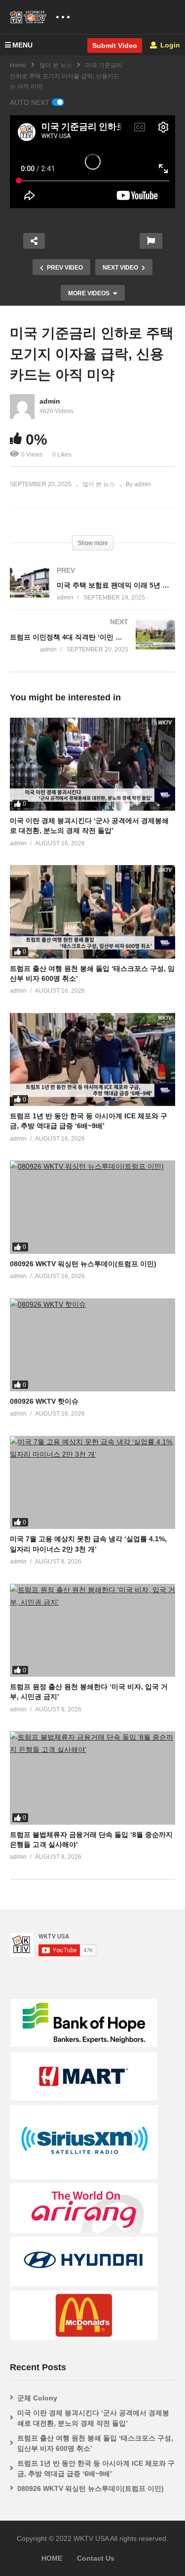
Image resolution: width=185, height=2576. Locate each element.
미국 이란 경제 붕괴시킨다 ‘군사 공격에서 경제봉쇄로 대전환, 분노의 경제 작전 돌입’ (93, 2418)
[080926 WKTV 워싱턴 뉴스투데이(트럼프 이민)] (92, 1207)
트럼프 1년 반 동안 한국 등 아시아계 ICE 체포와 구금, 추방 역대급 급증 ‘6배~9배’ (96, 2468)
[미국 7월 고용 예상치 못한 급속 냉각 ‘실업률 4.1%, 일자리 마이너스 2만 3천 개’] (92, 1482)
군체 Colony (37, 2398)
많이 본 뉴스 (56, 65)
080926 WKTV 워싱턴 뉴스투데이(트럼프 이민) (83, 1264)
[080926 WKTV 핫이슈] (92, 1345)
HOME (52, 2558)
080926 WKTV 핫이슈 (44, 1401)
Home (18, 65)
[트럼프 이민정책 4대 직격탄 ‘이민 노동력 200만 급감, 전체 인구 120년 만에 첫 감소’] (92, 646)
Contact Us (96, 2558)
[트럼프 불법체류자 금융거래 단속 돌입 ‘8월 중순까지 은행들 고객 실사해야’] (92, 1778)
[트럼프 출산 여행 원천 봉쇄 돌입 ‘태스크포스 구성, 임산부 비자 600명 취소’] (92, 912)
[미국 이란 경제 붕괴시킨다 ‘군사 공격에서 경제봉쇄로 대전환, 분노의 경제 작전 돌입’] (92, 764)
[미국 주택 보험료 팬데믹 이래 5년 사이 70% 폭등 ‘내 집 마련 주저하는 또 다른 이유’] (92, 594)
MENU (22, 45)
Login (169, 45)
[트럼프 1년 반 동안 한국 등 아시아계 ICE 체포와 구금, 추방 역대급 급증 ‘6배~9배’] (92, 1059)
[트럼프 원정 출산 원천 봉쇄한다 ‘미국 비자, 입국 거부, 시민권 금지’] (92, 1630)
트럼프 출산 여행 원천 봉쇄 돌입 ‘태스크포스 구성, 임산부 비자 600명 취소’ (95, 2443)
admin (50, 401)
